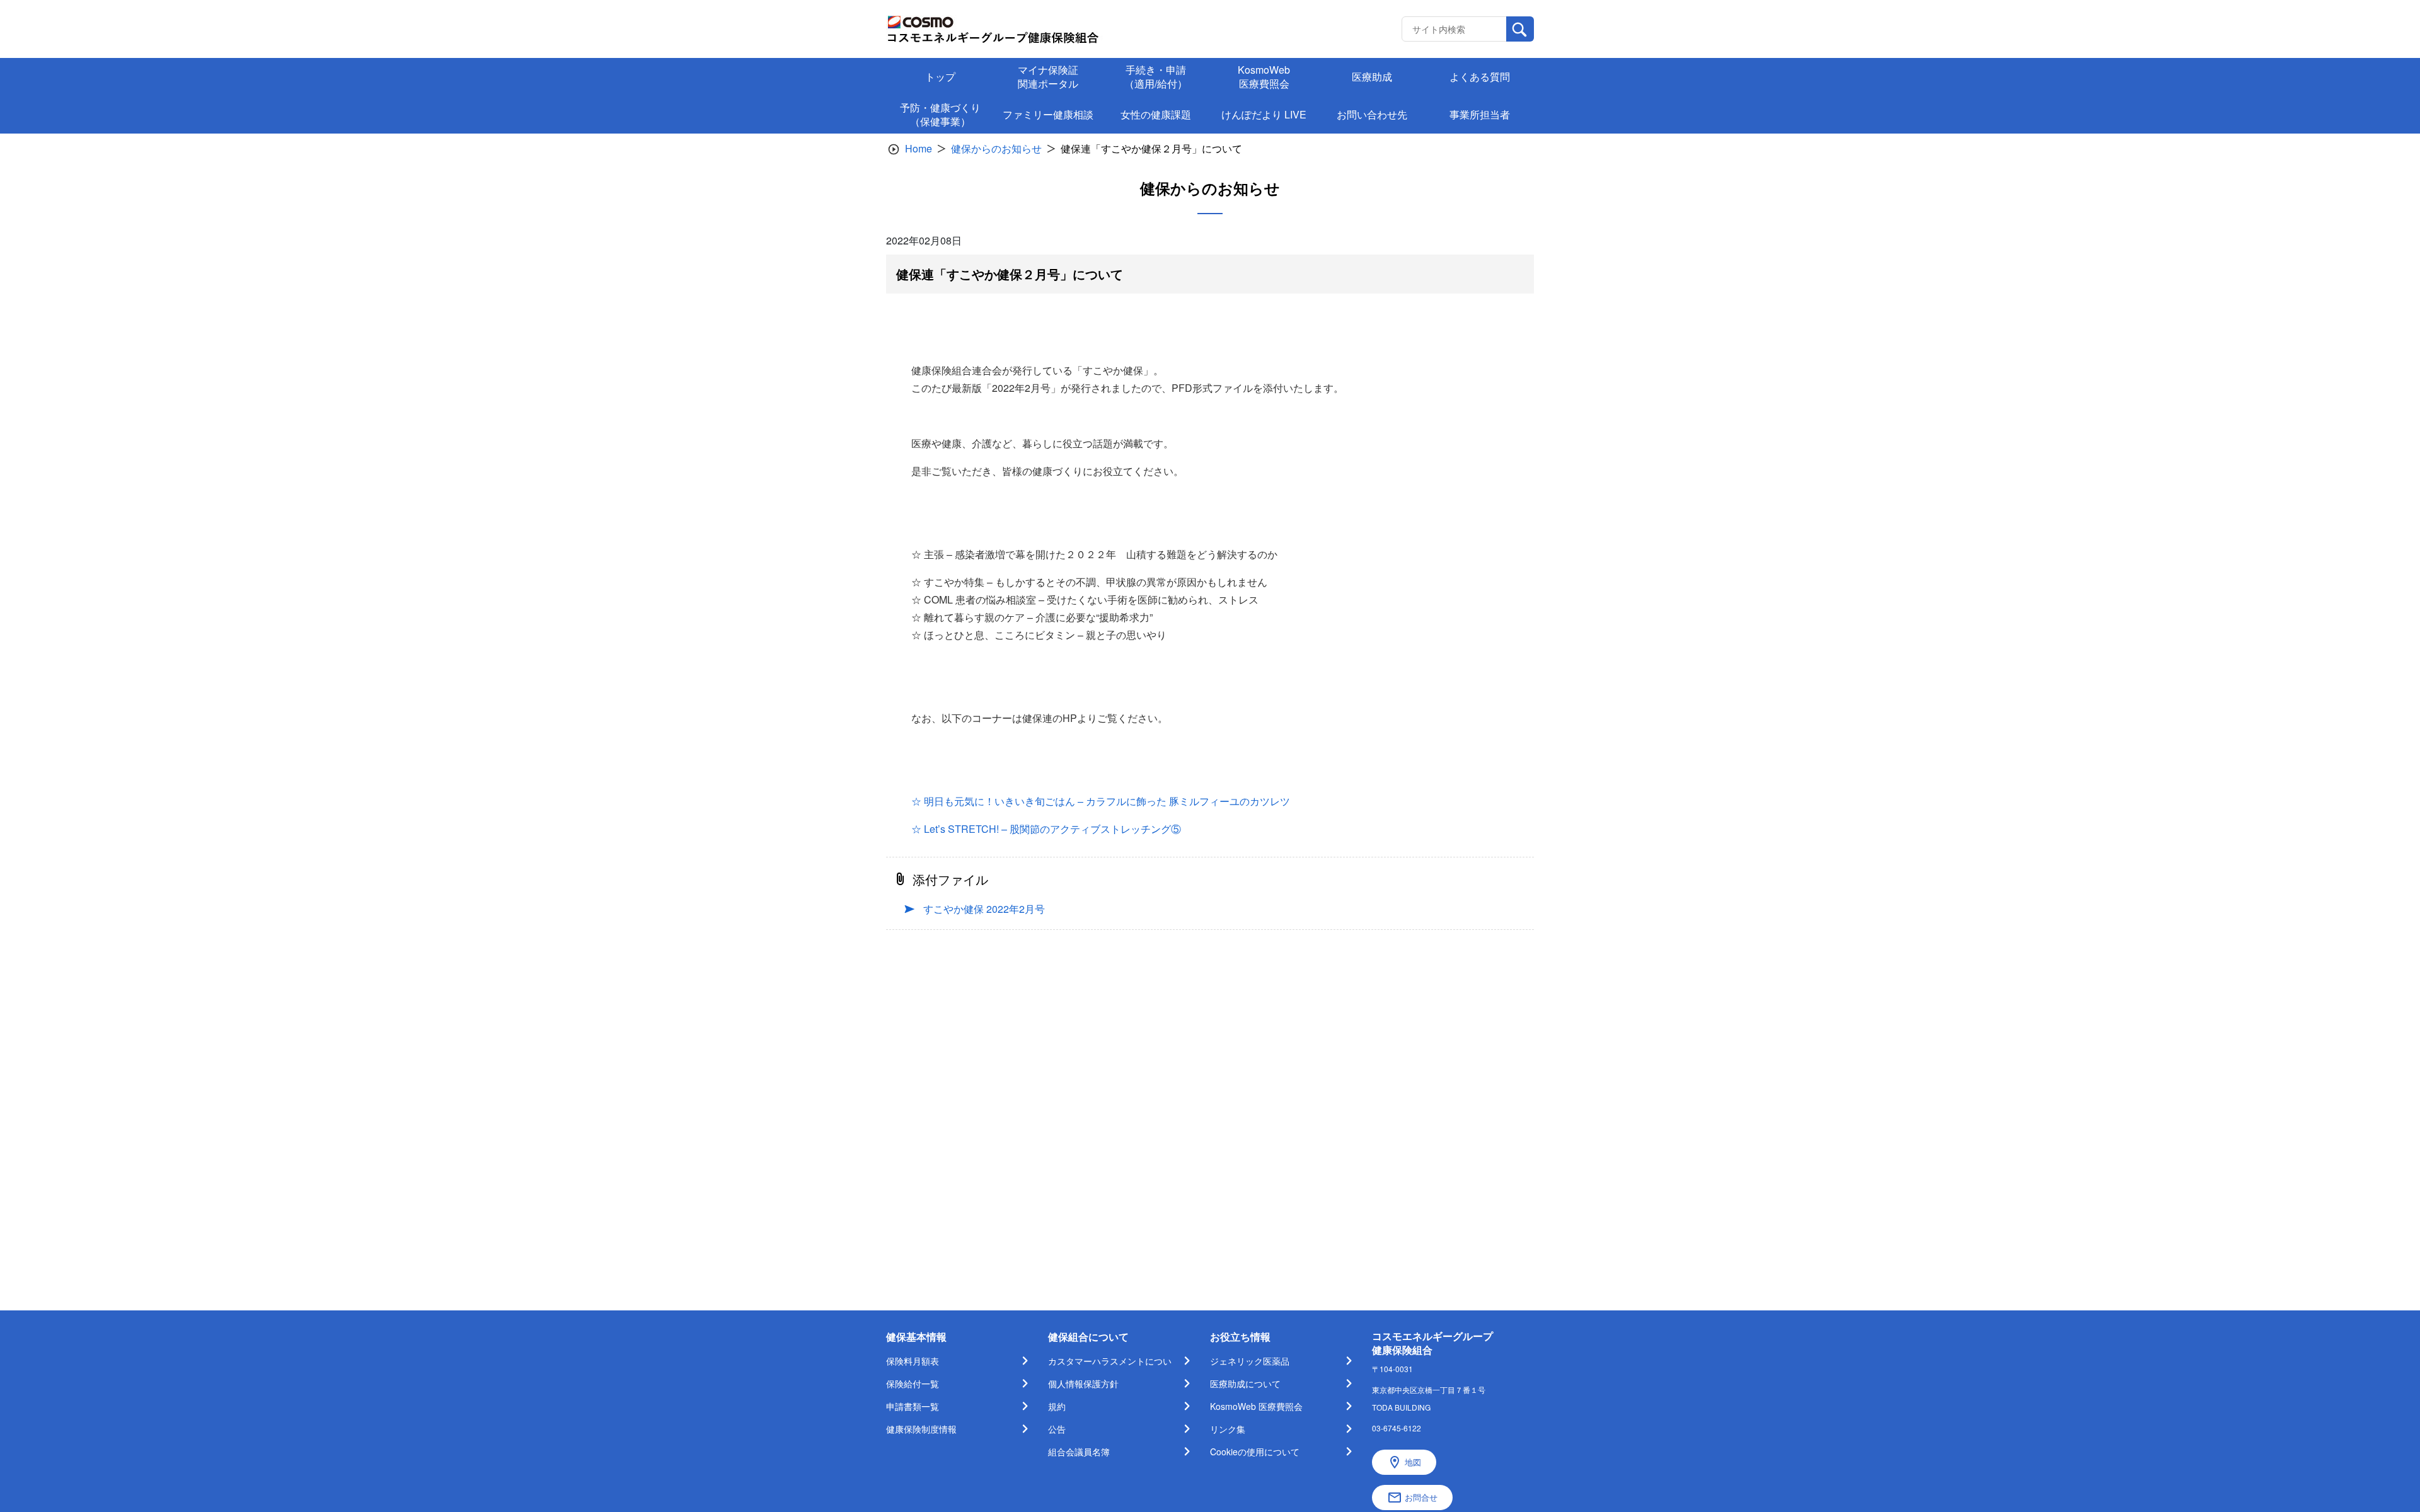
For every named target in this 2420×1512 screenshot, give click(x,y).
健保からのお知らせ (996, 148)
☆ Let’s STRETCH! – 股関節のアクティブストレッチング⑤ (1046, 829)
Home (919, 148)
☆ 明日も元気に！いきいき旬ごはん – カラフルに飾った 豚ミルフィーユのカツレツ (1101, 801)
